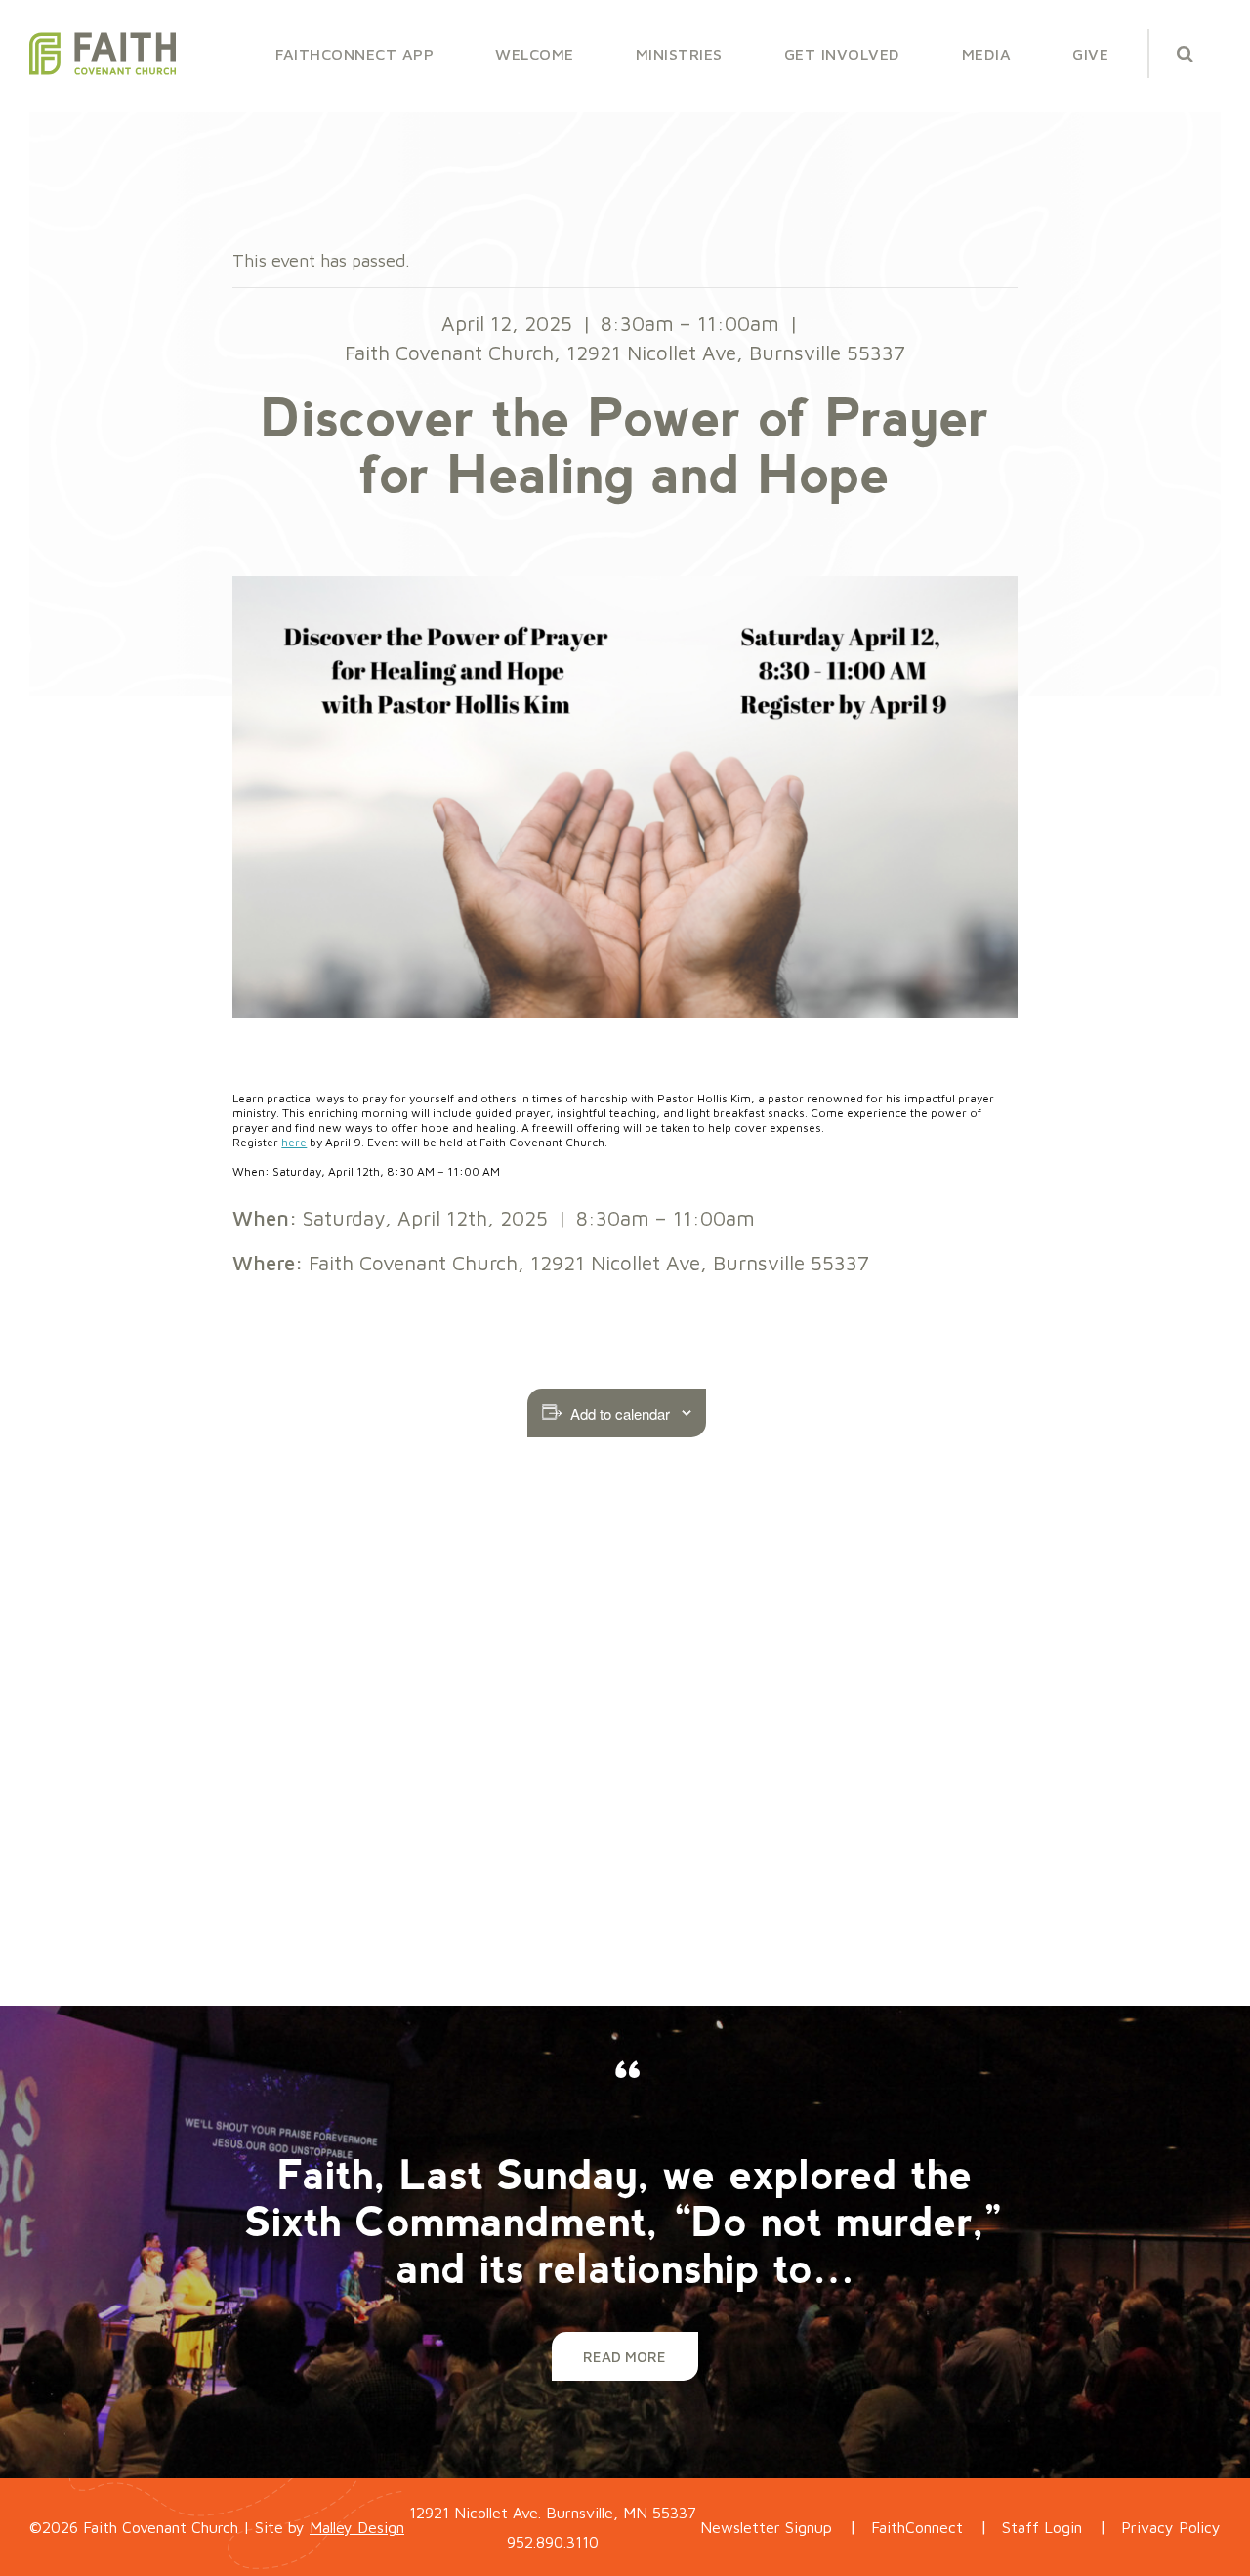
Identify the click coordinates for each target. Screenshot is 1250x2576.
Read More (625, 2357)
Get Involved (842, 54)
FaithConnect (917, 2527)
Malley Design (357, 2527)
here (294, 1142)
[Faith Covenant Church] (103, 54)
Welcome (535, 54)
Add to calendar (620, 1413)
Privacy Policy (1171, 2527)
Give (1090, 54)
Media (987, 54)
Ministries (679, 54)
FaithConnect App (354, 54)
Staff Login (1042, 2527)
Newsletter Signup (766, 2527)
